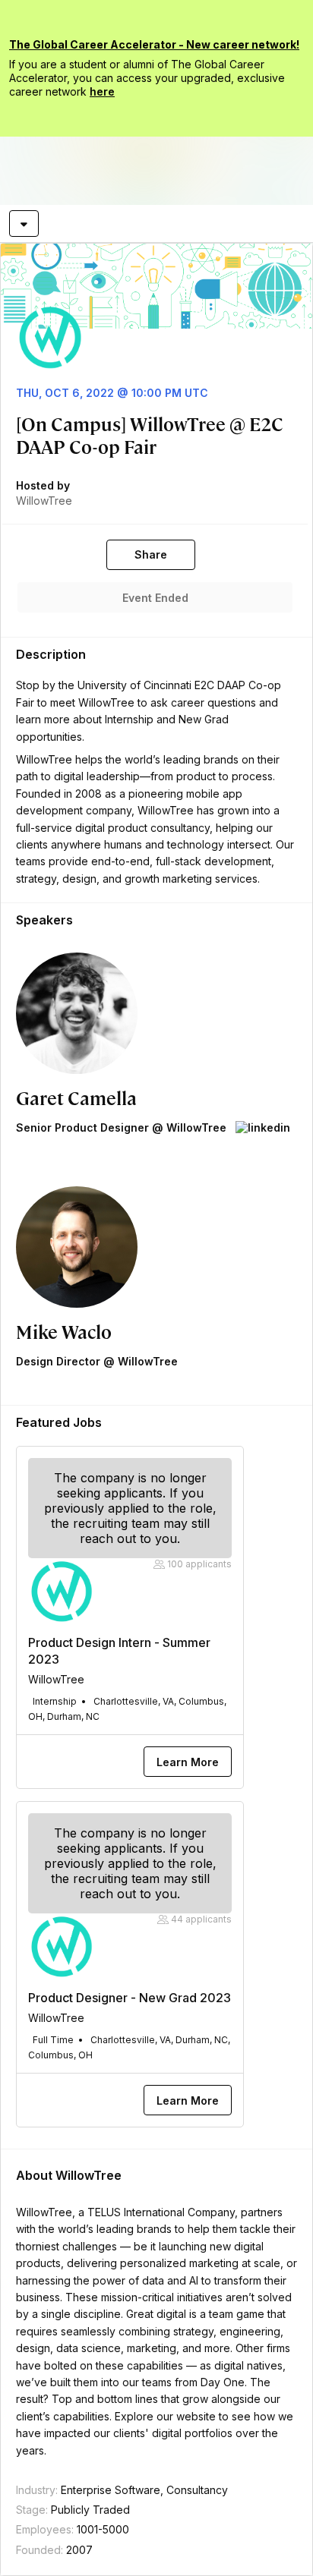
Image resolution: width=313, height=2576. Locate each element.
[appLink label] (263, 1128)
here (102, 91)
